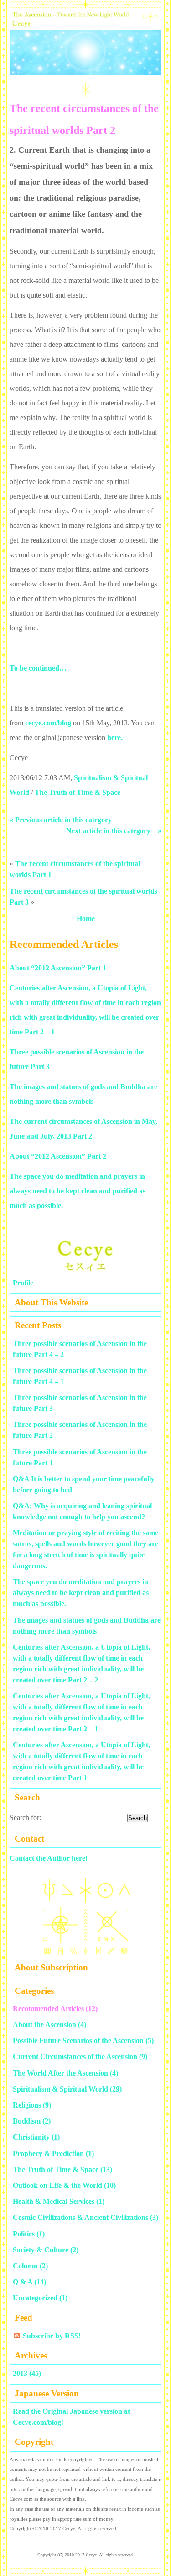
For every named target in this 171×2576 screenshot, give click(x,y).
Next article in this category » (114, 831)
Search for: (25, 1818)
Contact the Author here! (49, 1858)
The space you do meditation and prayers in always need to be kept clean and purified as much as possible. (78, 1191)
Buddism (27, 2121)
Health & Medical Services (54, 2201)
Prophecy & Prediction (48, 2153)
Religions (27, 2105)
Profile (23, 1283)
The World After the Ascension (60, 2073)
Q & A (23, 2282)
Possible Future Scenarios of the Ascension (78, 2041)
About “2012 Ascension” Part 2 (58, 1156)
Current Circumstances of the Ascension (75, 2057)
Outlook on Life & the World (57, 2185)
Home (86, 918)
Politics (24, 2234)
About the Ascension (44, 2025)
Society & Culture (41, 2250)
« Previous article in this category (61, 820)
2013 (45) (27, 2373)
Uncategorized (35, 2298)
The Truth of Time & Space (78, 792)
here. (115, 737)
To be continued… (38, 668)
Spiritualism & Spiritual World (60, 2089)
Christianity (31, 2137)
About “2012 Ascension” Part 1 (58, 968)
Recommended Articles (48, 2009)
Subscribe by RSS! (52, 2336)
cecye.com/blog (48, 723)
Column (25, 2266)
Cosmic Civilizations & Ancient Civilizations (80, 2217)
